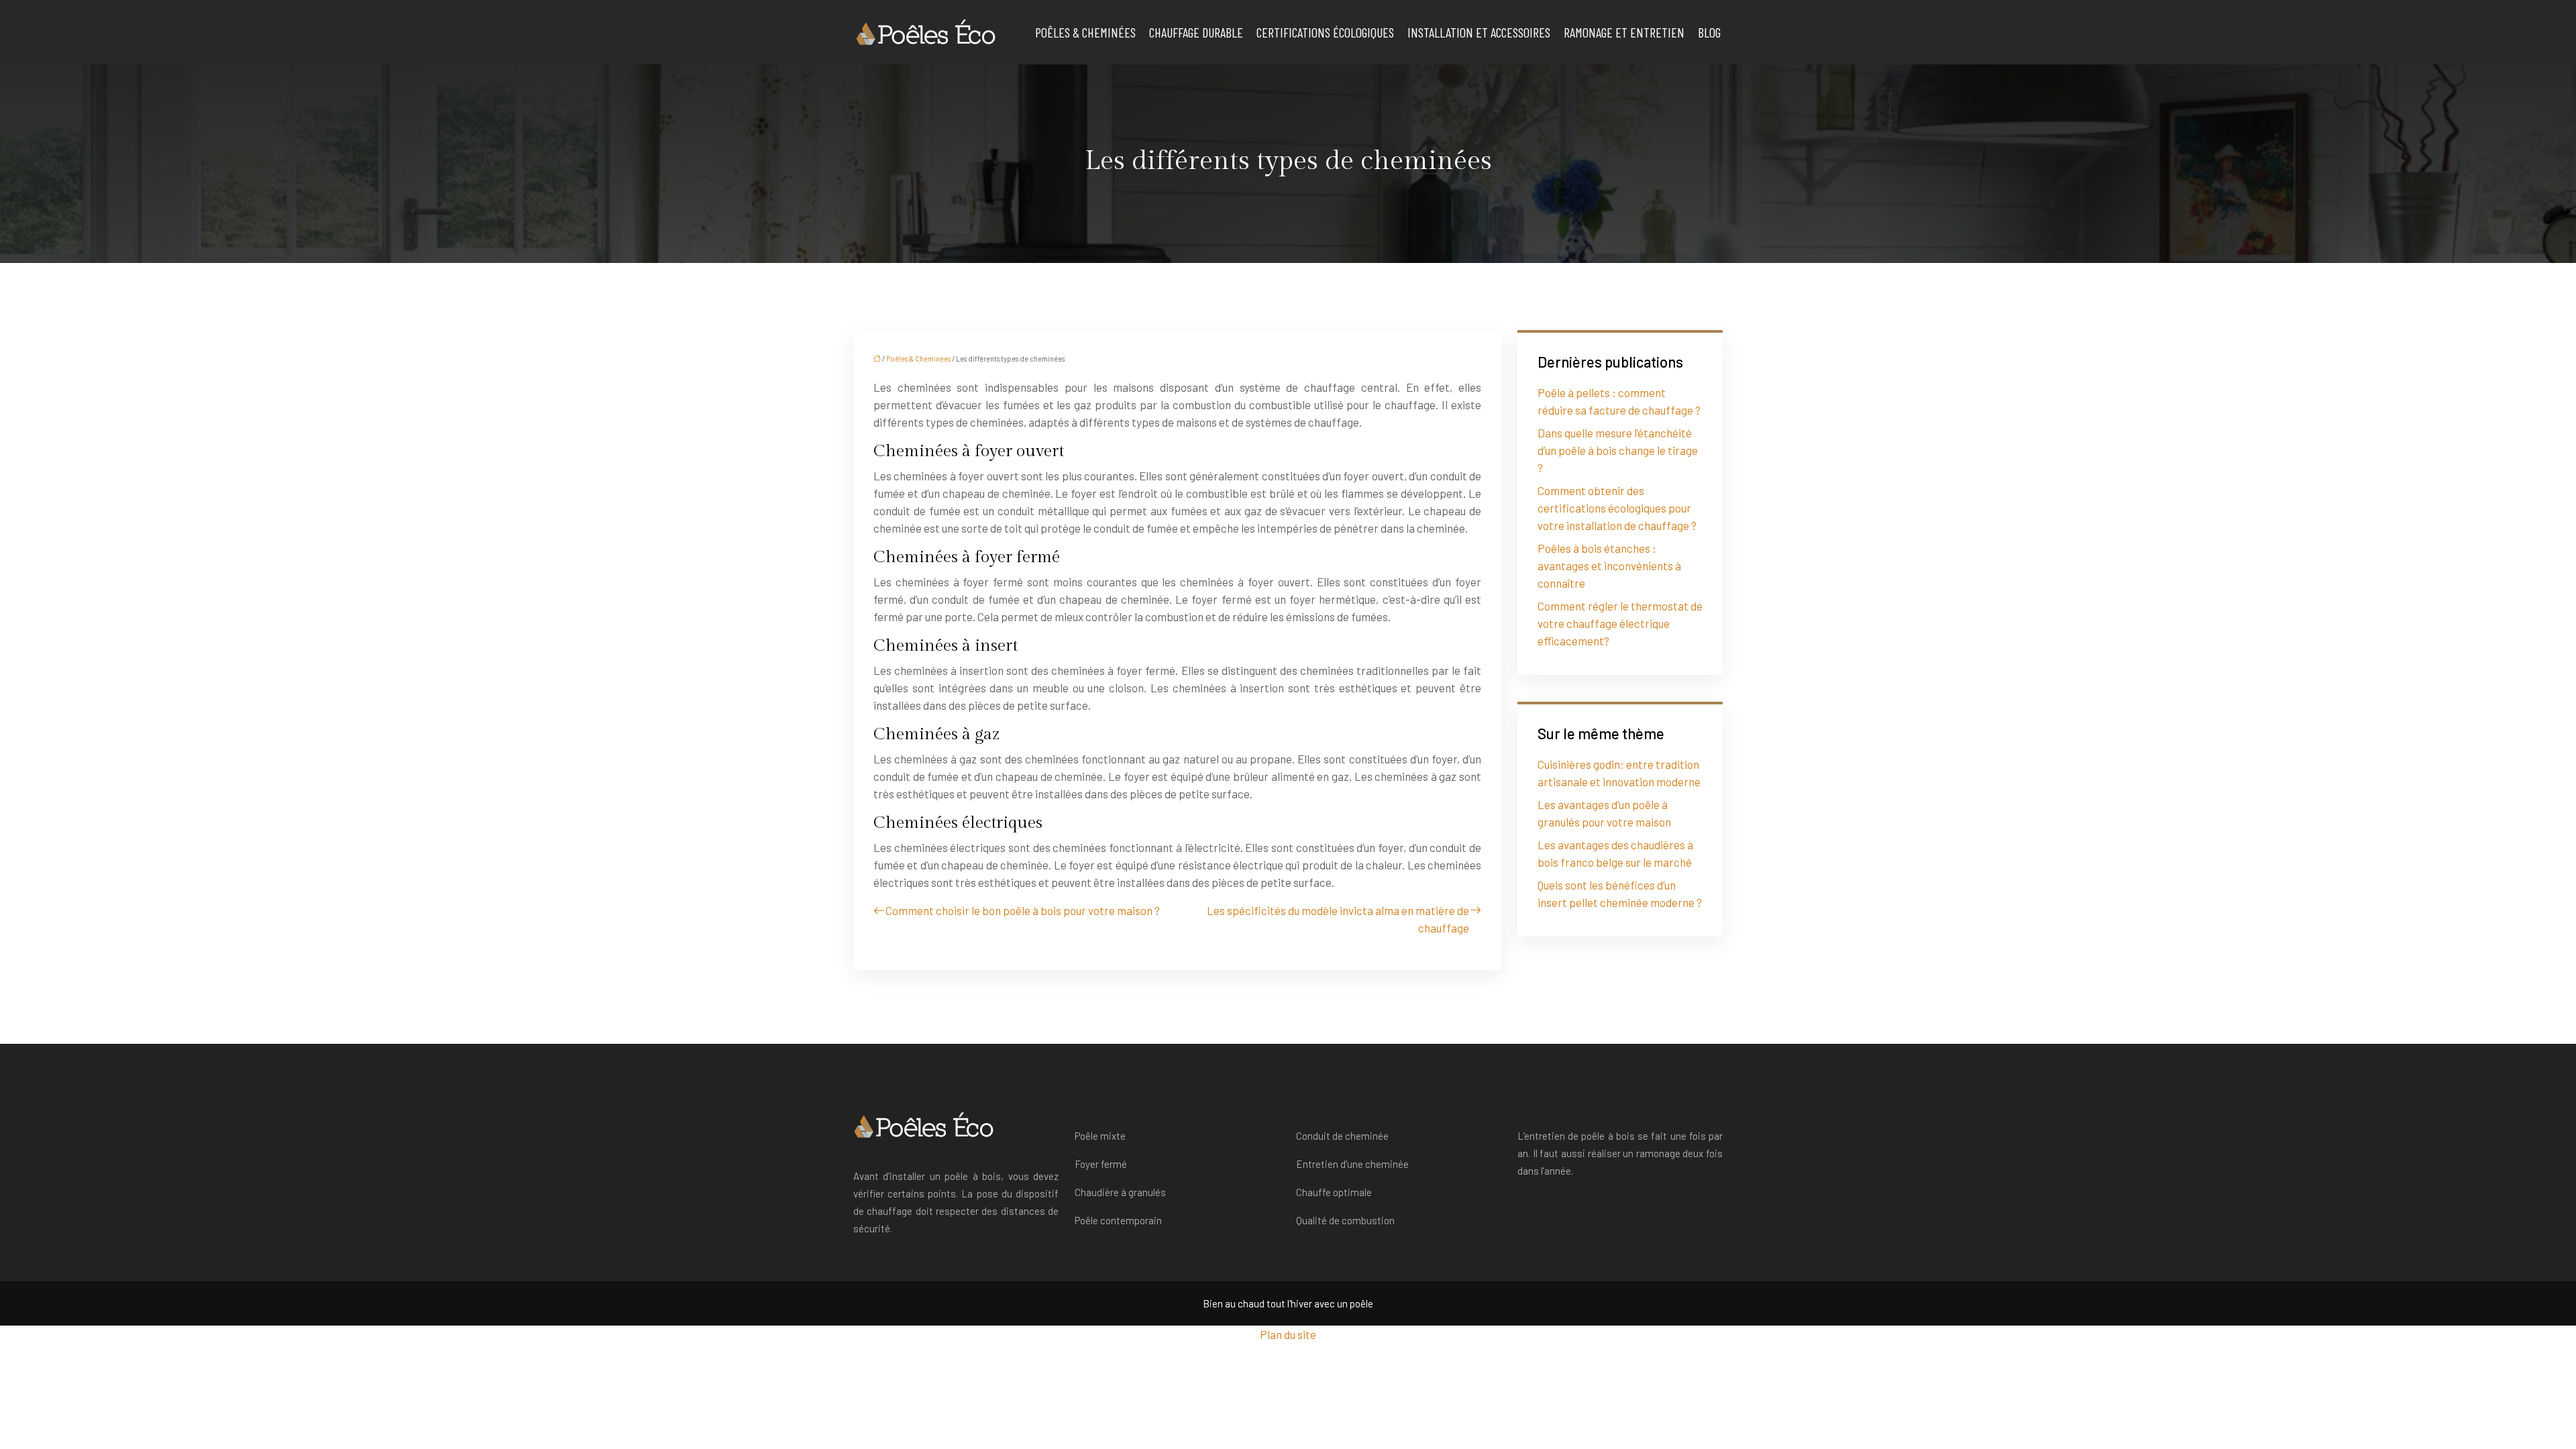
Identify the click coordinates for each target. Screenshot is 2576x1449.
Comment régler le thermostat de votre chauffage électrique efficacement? (1620, 623)
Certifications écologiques (1325, 32)
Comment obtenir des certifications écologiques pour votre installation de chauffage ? (1617, 508)
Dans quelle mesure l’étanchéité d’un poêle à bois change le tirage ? (1618, 450)
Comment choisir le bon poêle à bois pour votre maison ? (1023, 910)
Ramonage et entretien (1624, 32)
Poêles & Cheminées (1085, 32)
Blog (1709, 32)
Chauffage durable (1196, 32)
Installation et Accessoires (1479, 32)
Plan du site (1288, 1334)
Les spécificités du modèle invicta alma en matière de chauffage (1338, 919)
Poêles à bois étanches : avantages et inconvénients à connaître (1609, 566)
